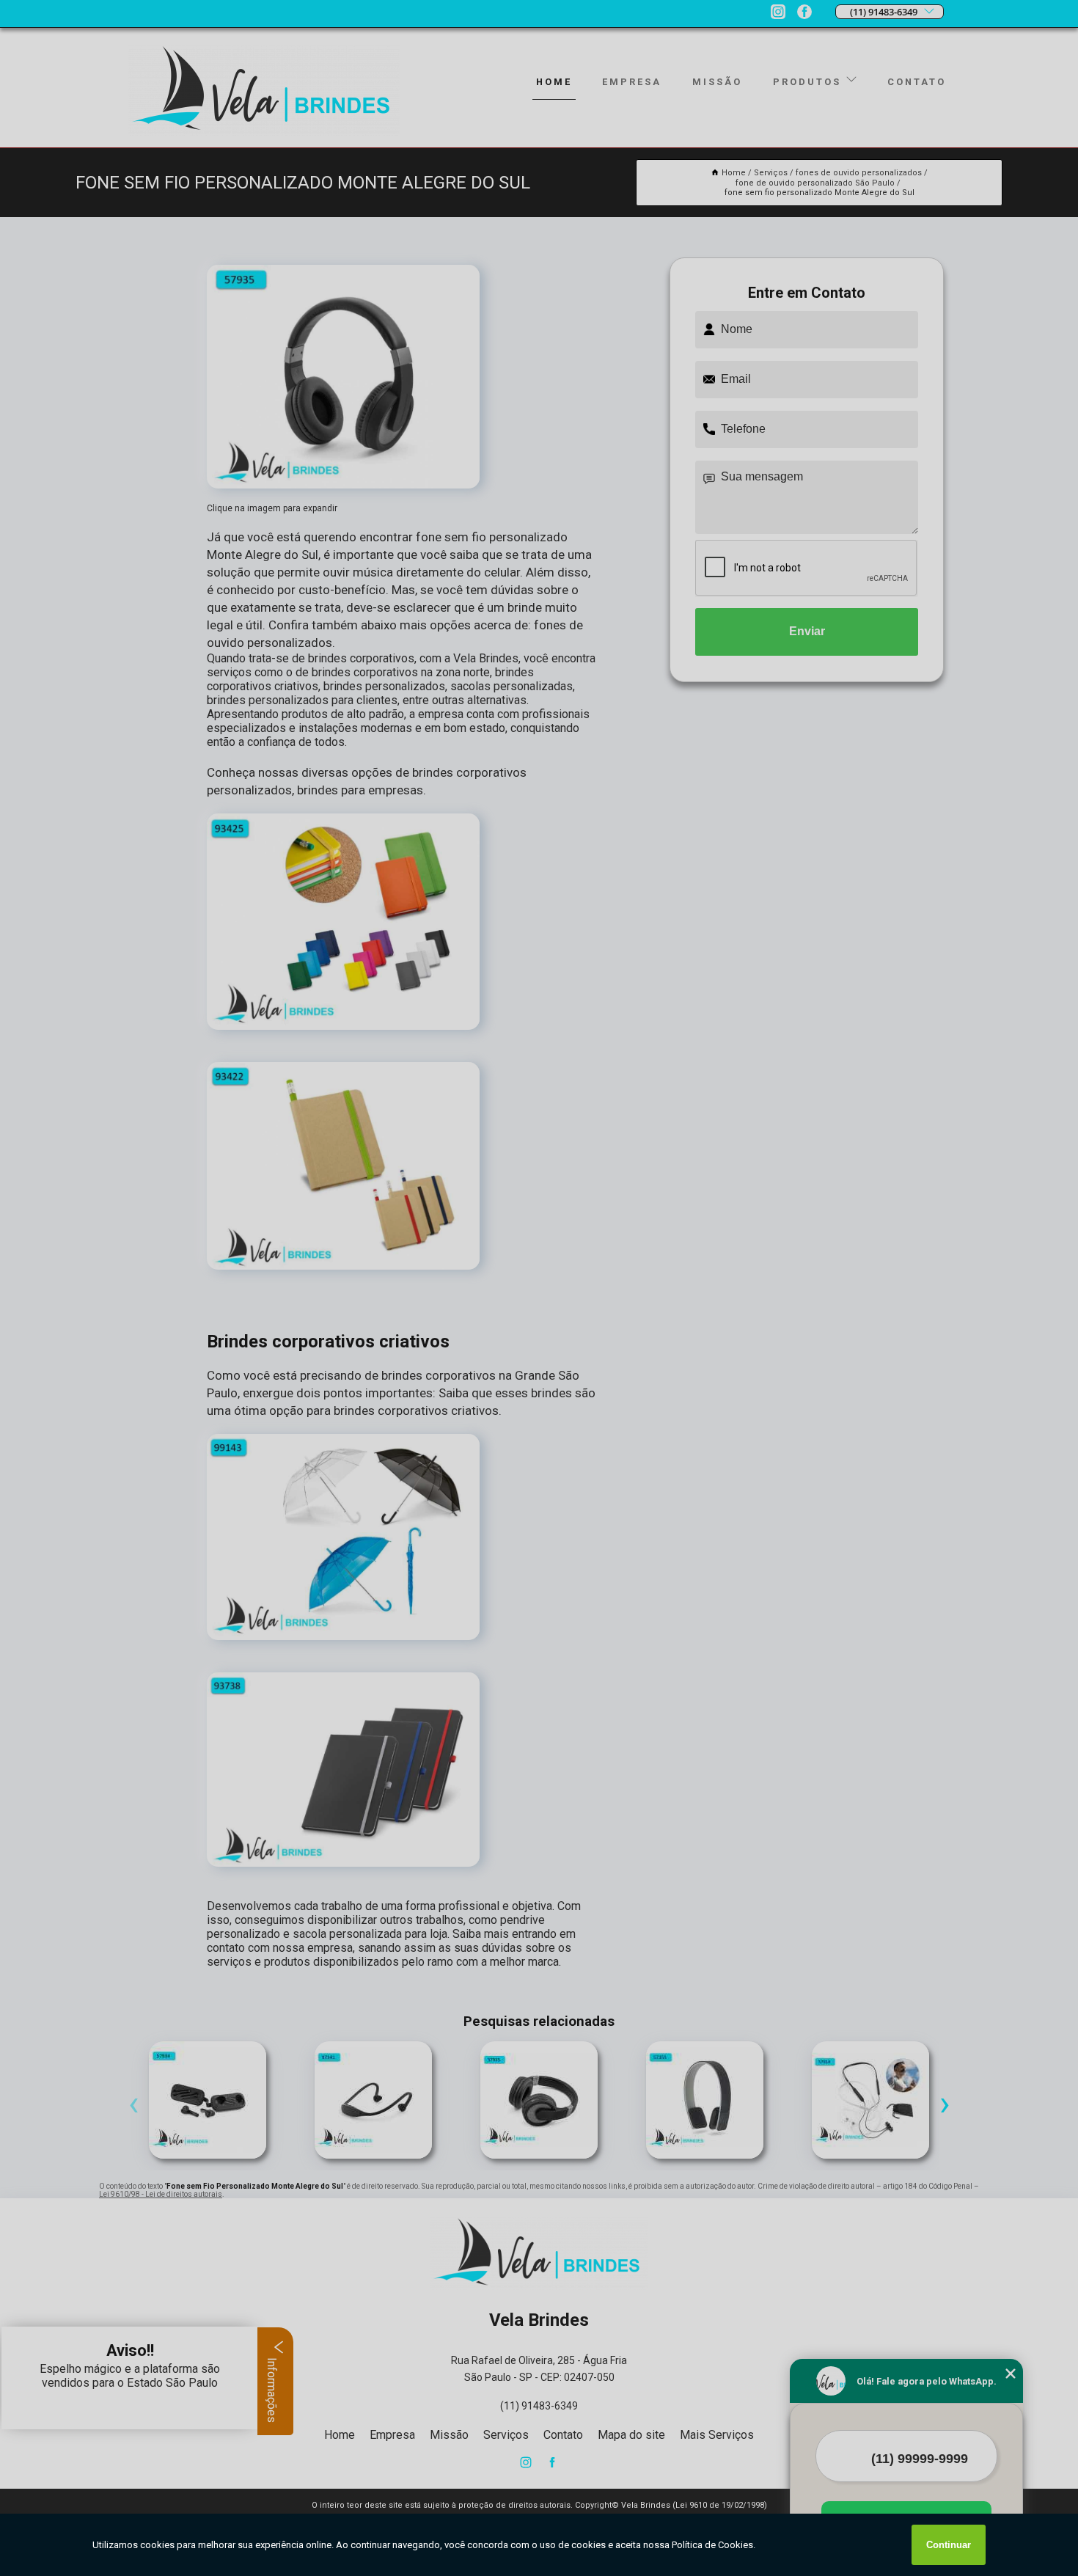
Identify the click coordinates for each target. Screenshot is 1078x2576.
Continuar (949, 2545)
